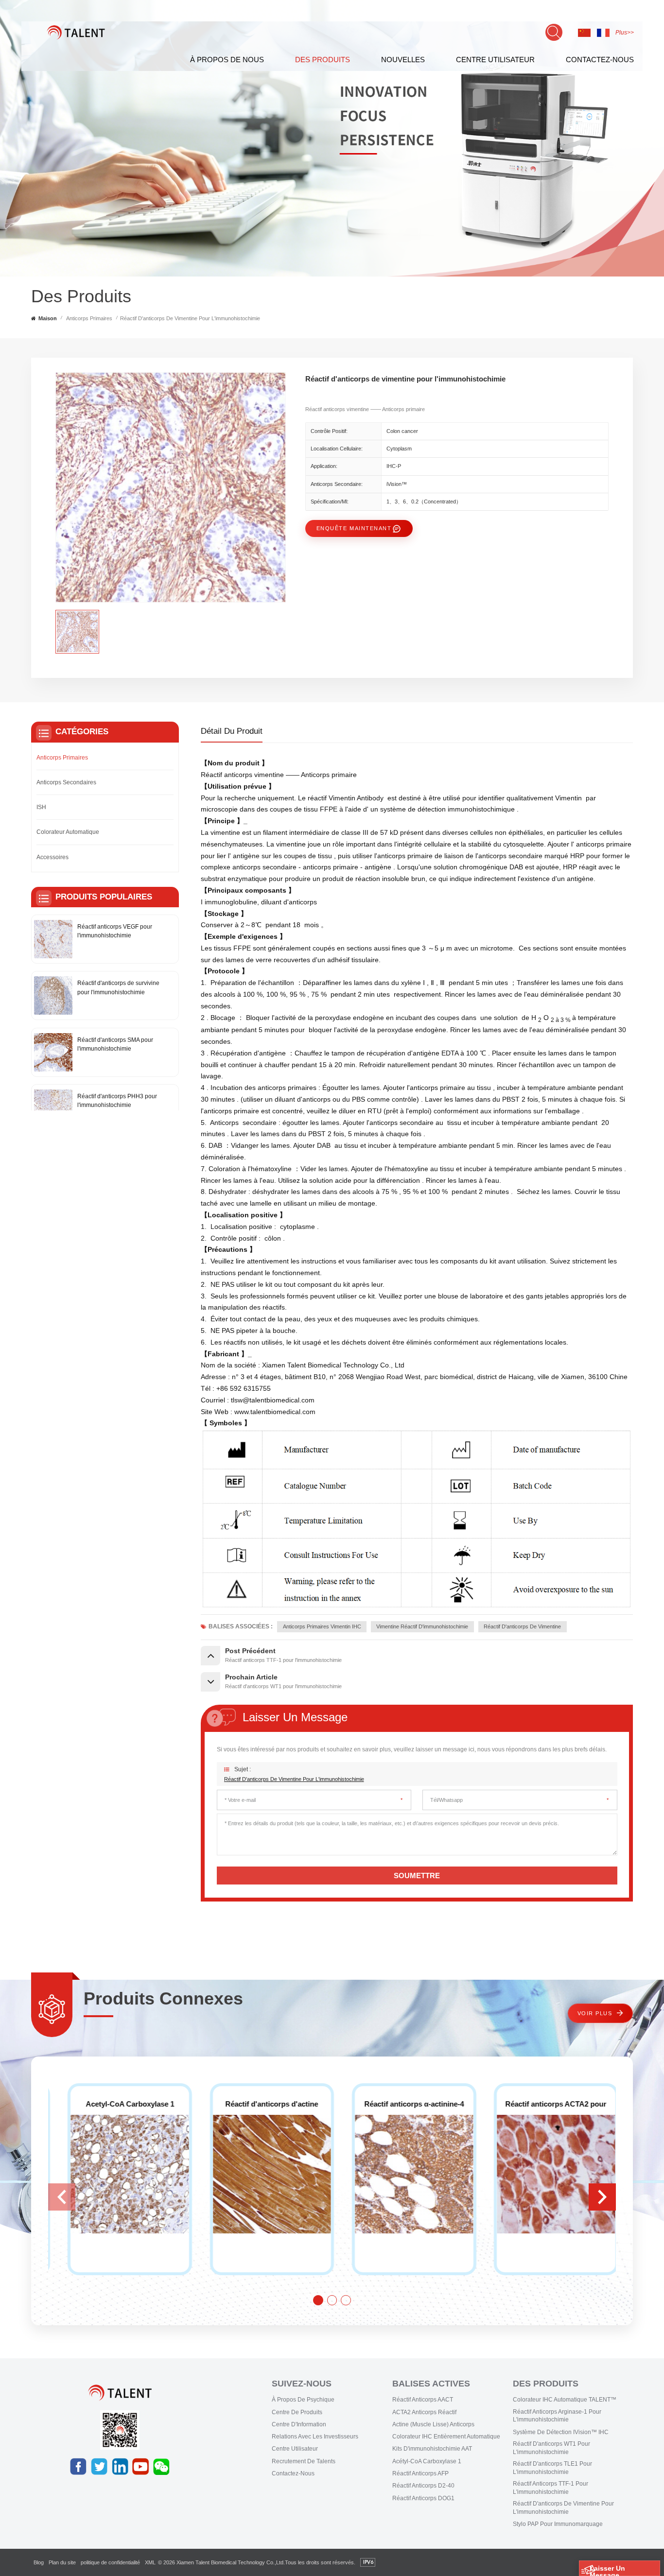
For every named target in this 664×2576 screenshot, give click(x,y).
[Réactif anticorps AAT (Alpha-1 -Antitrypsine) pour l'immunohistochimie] (261, 2174)
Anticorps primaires (89, 318)
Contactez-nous (600, 60)
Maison (48, 318)
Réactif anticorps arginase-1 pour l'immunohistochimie (557, 2416)
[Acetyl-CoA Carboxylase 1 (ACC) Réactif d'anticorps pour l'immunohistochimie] (403, 2174)
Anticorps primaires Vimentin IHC (322, 1626)
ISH (41, 807)
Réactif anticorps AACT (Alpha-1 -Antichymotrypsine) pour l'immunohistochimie (119, 2104)
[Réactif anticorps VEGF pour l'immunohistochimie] (53, 939)
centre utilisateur (495, 60)
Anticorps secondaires (66, 782)
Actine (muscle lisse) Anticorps (433, 2424)
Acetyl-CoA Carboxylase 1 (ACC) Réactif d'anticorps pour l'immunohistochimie (403, 2104)
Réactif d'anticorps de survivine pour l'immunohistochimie (118, 987)
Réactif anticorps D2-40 (423, 2486)
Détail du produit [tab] (232, 731)
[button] (602, 2197)
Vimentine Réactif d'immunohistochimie (422, 1626)
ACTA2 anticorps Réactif (424, 2412)
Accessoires (52, 857)
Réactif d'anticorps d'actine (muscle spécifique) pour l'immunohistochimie (545, 2104)
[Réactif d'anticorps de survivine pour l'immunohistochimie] (53, 995)
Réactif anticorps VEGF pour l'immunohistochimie (115, 931)
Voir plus (595, 2013)
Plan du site (62, 2562)
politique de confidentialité (110, 2562)
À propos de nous (227, 60)
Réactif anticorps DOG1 (423, 2498)
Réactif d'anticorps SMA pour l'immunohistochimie (115, 1044)
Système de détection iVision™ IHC (561, 2432)
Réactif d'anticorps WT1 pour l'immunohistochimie (551, 2448)
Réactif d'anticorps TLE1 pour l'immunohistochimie (552, 2468)
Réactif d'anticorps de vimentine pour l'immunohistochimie (294, 1779)
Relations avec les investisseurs (315, 2437)
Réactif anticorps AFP (420, 2473)
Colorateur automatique (68, 832)
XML (150, 2562)
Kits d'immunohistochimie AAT (432, 2449)
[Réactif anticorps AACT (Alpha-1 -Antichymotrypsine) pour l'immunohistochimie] (119, 2174)
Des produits (323, 60)
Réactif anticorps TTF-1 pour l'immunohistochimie (550, 2488)
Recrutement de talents (304, 2461)
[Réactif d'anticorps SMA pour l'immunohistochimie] (53, 1052)
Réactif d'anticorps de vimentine (522, 1626)
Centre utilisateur (295, 2449)
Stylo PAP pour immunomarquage (558, 2524)
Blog (39, 2562)
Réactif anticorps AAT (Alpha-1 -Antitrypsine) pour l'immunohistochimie (261, 2104)
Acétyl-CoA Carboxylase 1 (427, 2461)
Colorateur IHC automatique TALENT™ (565, 2400)
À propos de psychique (303, 2400)
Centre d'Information (299, 2424)
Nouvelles (403, 60)
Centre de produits (297, 2412)
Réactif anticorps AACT (423, 2400)
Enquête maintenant (354, 528)
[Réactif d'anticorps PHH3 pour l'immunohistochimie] (53, 1109)
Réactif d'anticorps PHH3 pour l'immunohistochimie (117, 1101)
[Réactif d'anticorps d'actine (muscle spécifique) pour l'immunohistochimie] (545, 2174)
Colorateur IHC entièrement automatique (446, 2437)
